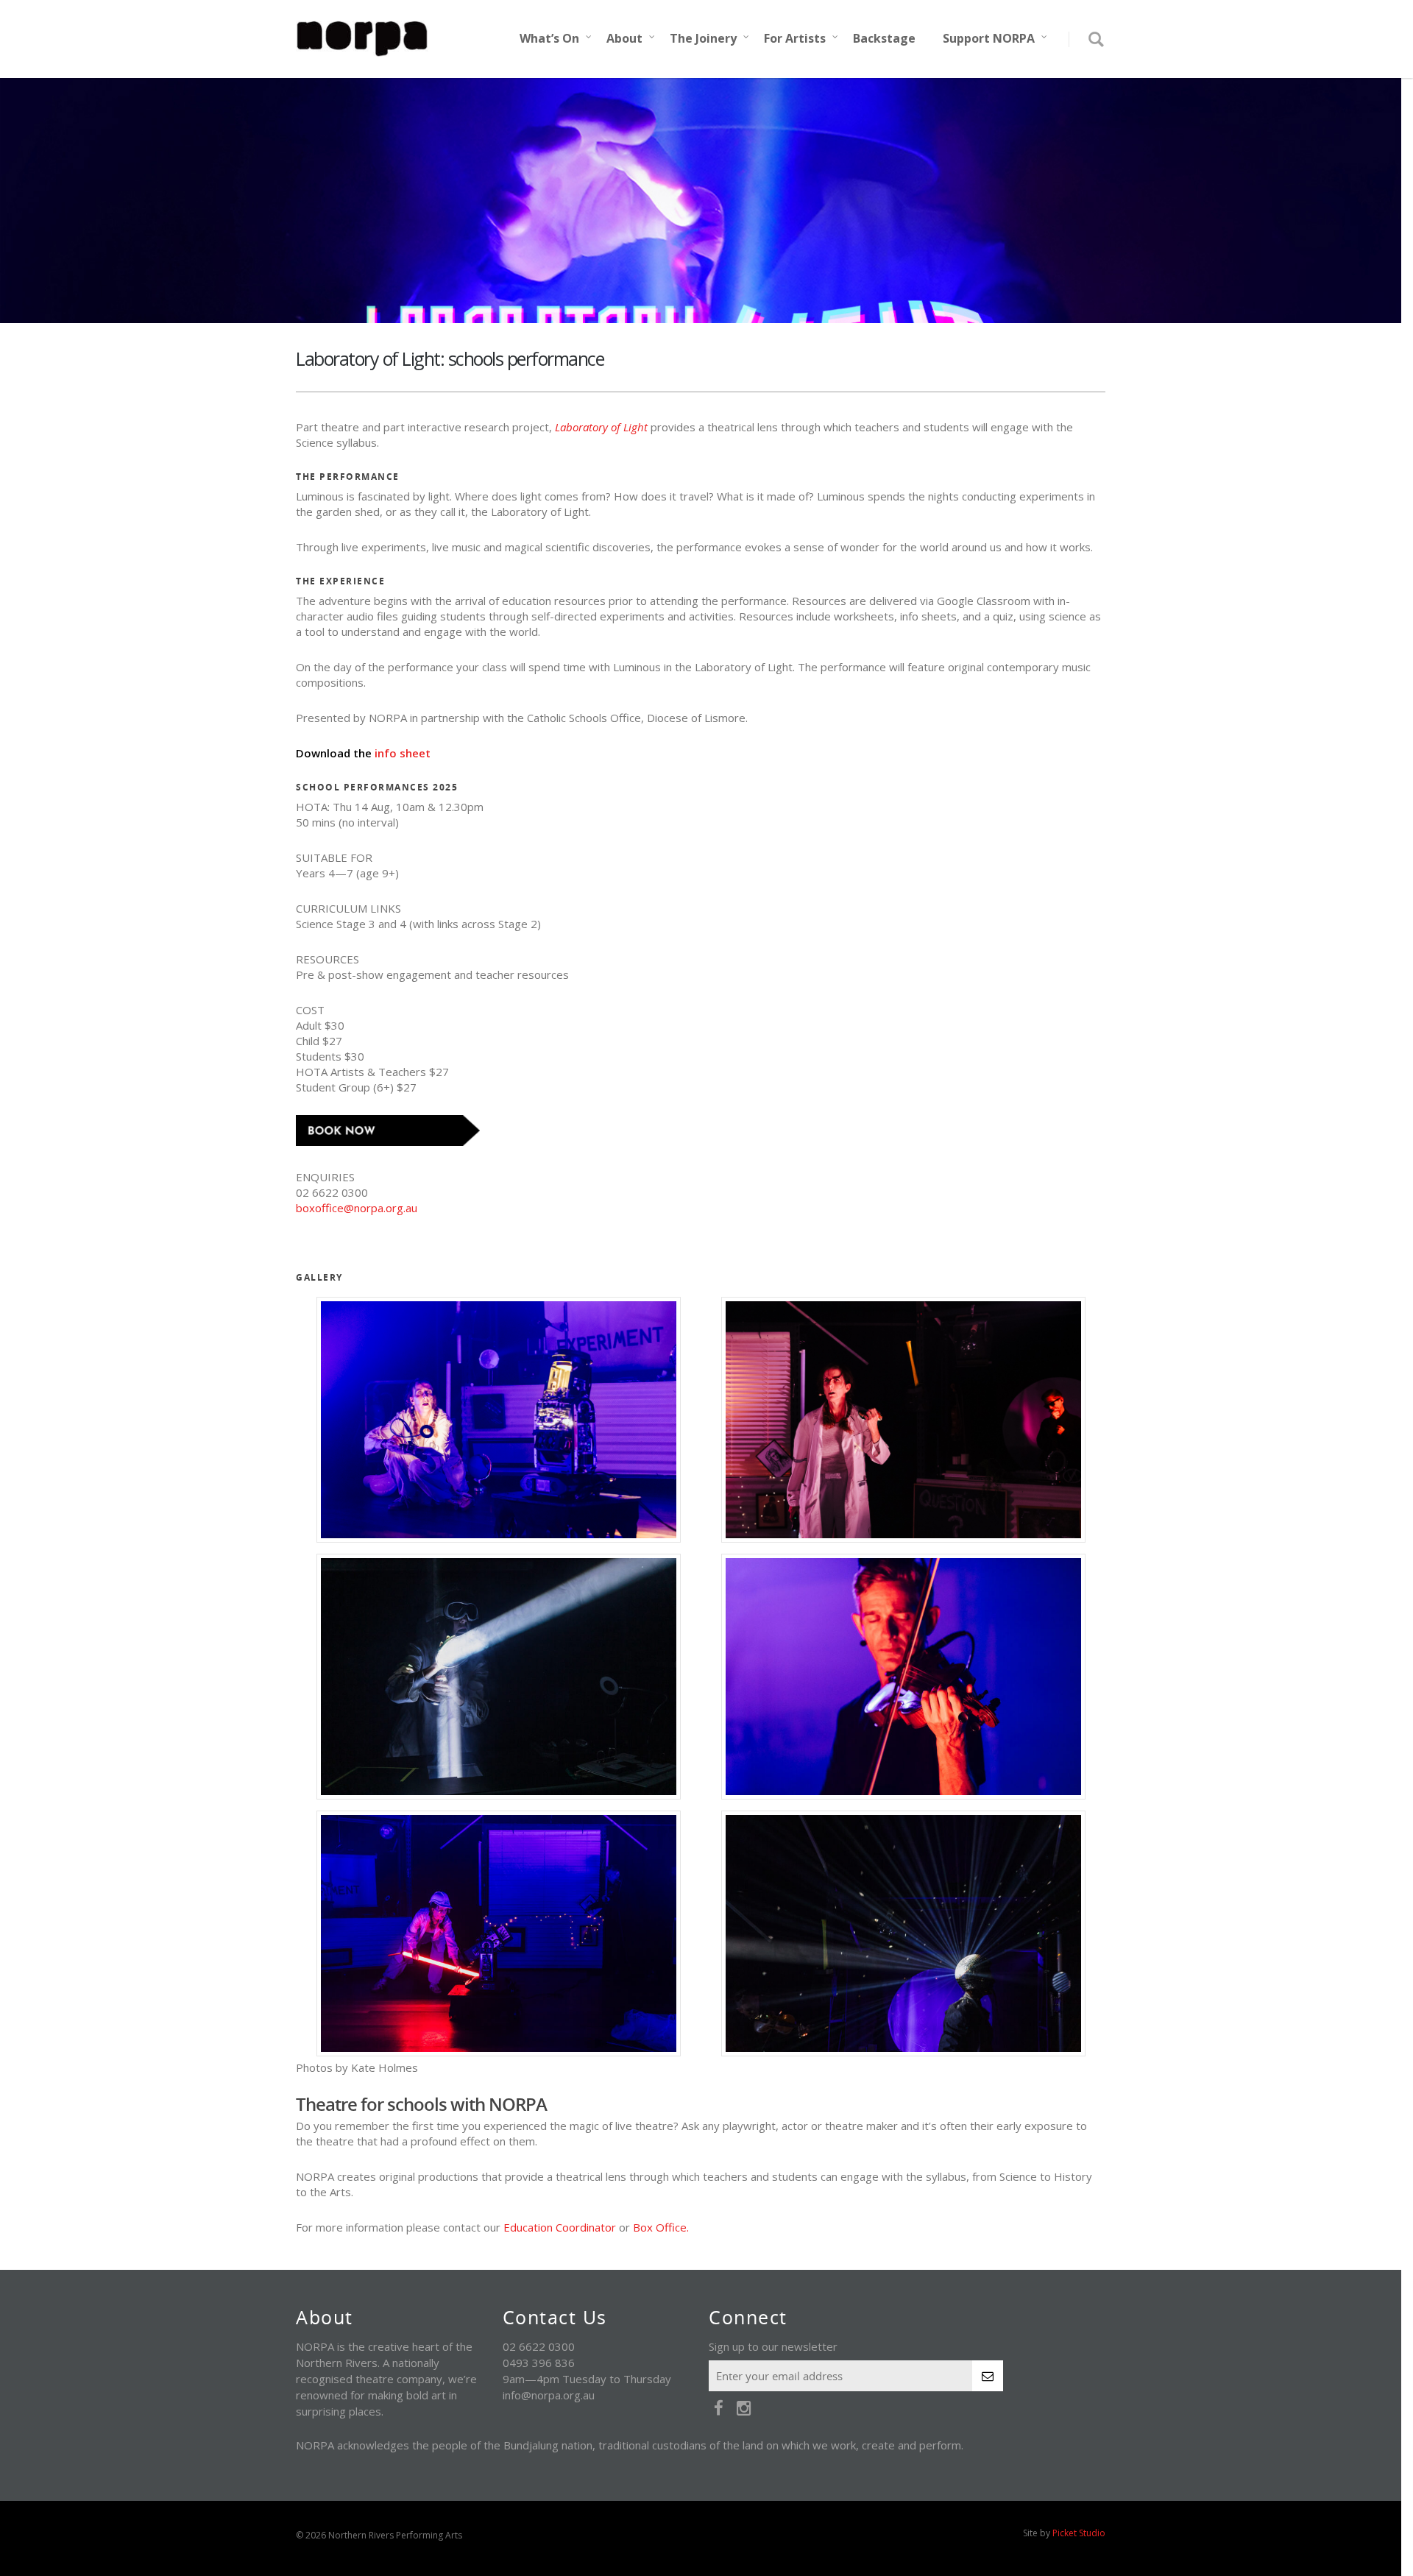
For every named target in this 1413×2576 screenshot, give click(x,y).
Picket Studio (1079, 2533)
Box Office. (661, 2227)
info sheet (403, 753)
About (624, 38)
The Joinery (703, 38)
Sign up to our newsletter (773, 2346)
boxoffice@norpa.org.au (357, 1208)
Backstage (884, 38)
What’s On (549, 38)
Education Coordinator (560, 2227)
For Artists (795, 38)
